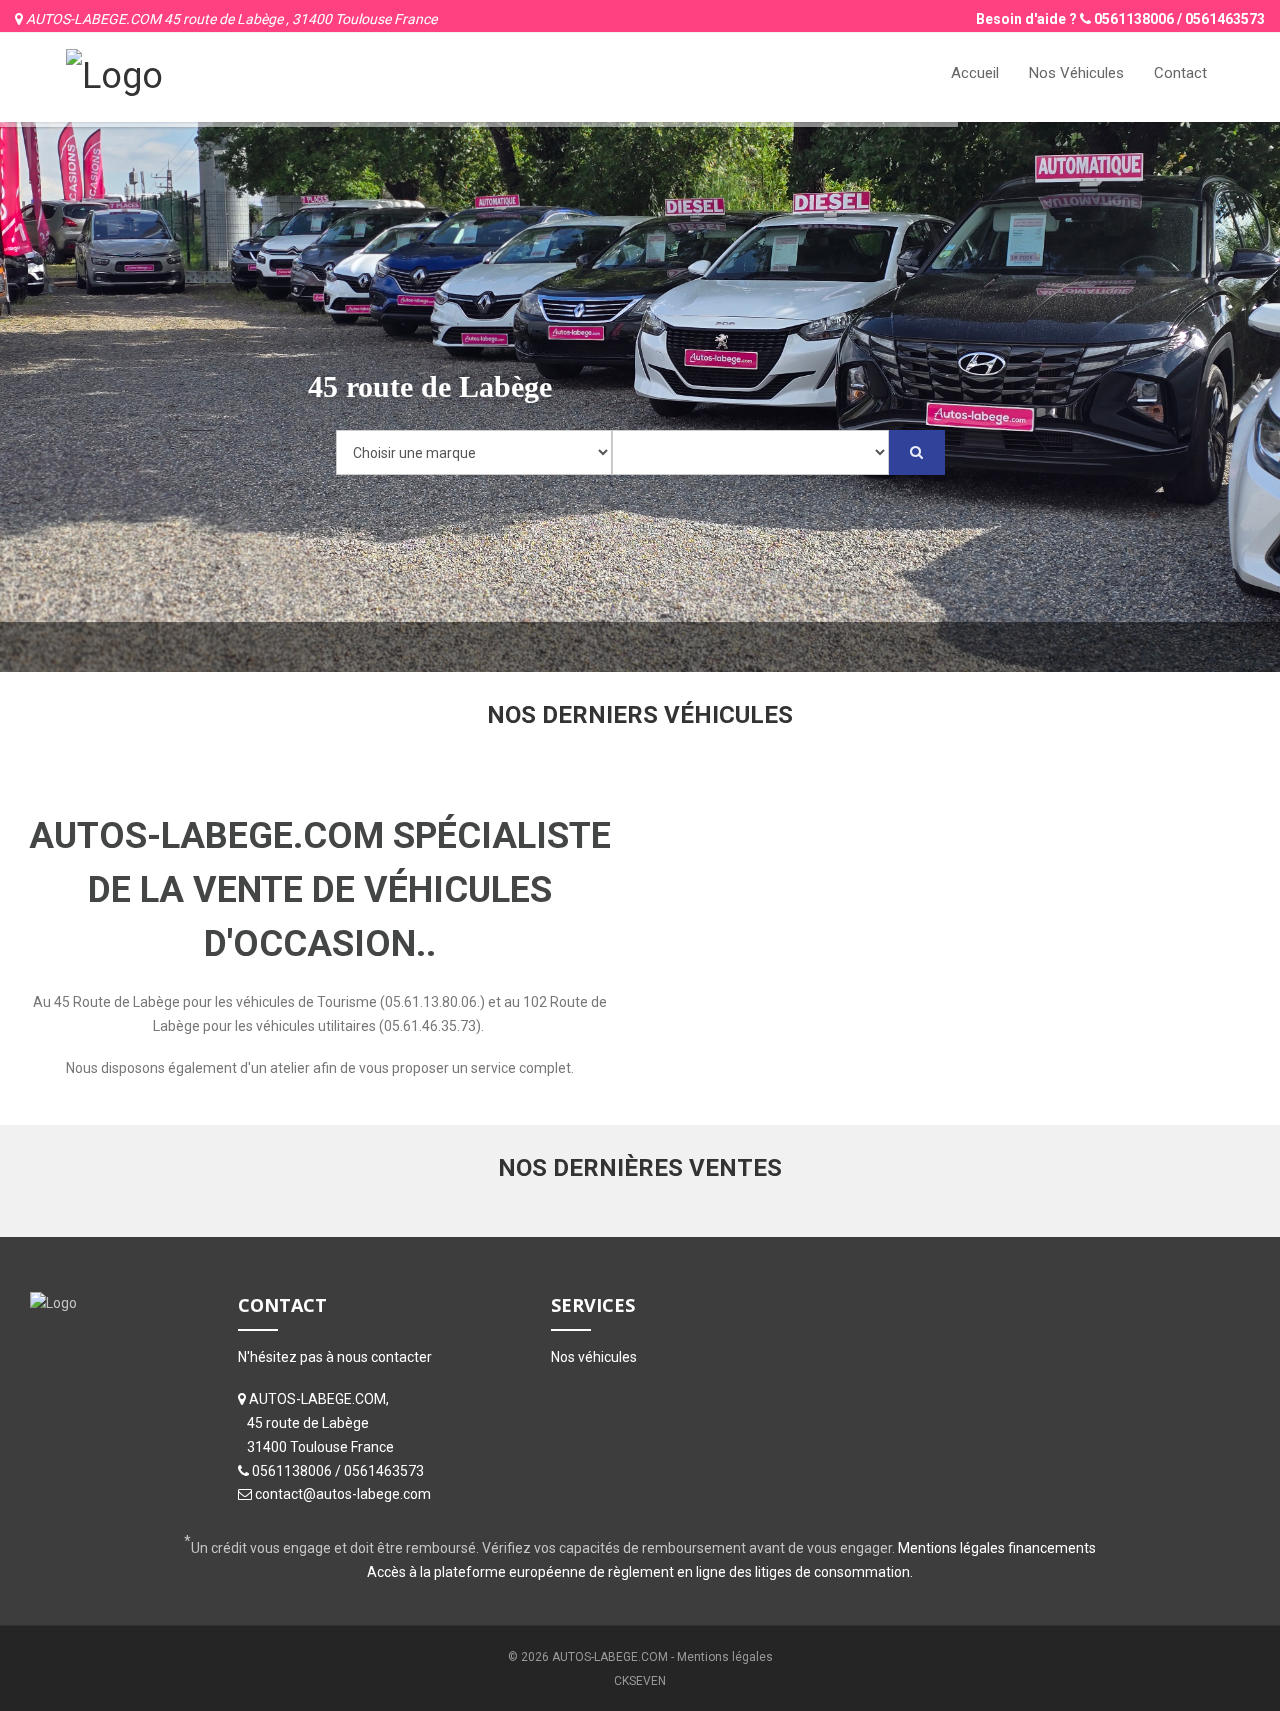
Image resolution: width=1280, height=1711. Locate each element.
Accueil (975, 73)
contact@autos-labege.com (343, 1494)
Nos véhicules (594, 1357)
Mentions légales (725, 1657)
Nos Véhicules (1076, 73)
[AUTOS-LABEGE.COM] (114, 74)
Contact (1180, 73)
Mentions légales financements (997, 1548)
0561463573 (1225, 19)
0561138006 (1134, 19)
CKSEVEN (640, 1681)
